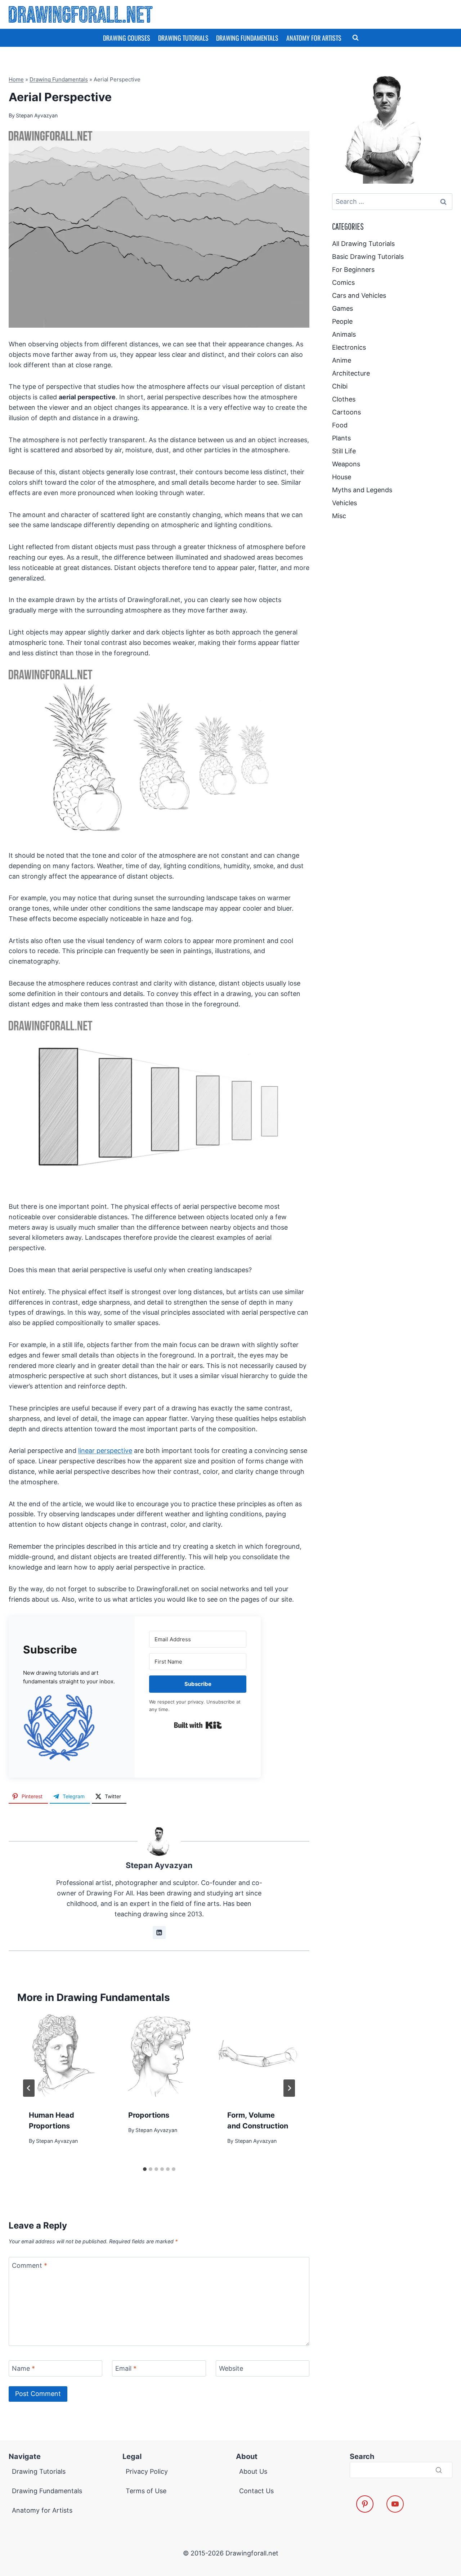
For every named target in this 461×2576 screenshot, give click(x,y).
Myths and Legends (362, 490)
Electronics (349, 347)
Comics (343, 282)
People (342, 321)
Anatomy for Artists (314, 38)
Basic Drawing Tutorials (368, 257)
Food (340, 425)
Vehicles (344, 503)
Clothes (344, 399)
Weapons (346, 464)
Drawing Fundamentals (247, 38)
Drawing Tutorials (183, 38)
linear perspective (105, 1451)
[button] (72, 1727)
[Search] (439, 2470)
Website (231, 2369)
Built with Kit (198, 1725)
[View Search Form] (355, 38)
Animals (344, 334)
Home (16, 79)
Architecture (351, 373)
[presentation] (60, 2056)
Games (343, 308)
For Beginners (353, 270)
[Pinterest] (365, 2504)
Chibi (340, 386)
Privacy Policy (147, 2471)
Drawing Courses (127, 38)
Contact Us (256, 2491)
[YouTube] (395, 2504)
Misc (339, 516)
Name (23, 2369)
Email (126, 2369)
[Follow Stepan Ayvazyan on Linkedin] (159, 1933)
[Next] (289, 2088)
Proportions (149, 2115)
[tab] (145, 2169)
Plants (341, 438)
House (342, 477)
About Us (253, 2471)
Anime (342, 360)
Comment (30, 2265)
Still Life (344, 451)
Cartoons (346, 412)
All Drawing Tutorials (363, 244)
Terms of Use (146, 2491)
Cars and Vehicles (359, 295)
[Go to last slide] (29, 2088)
